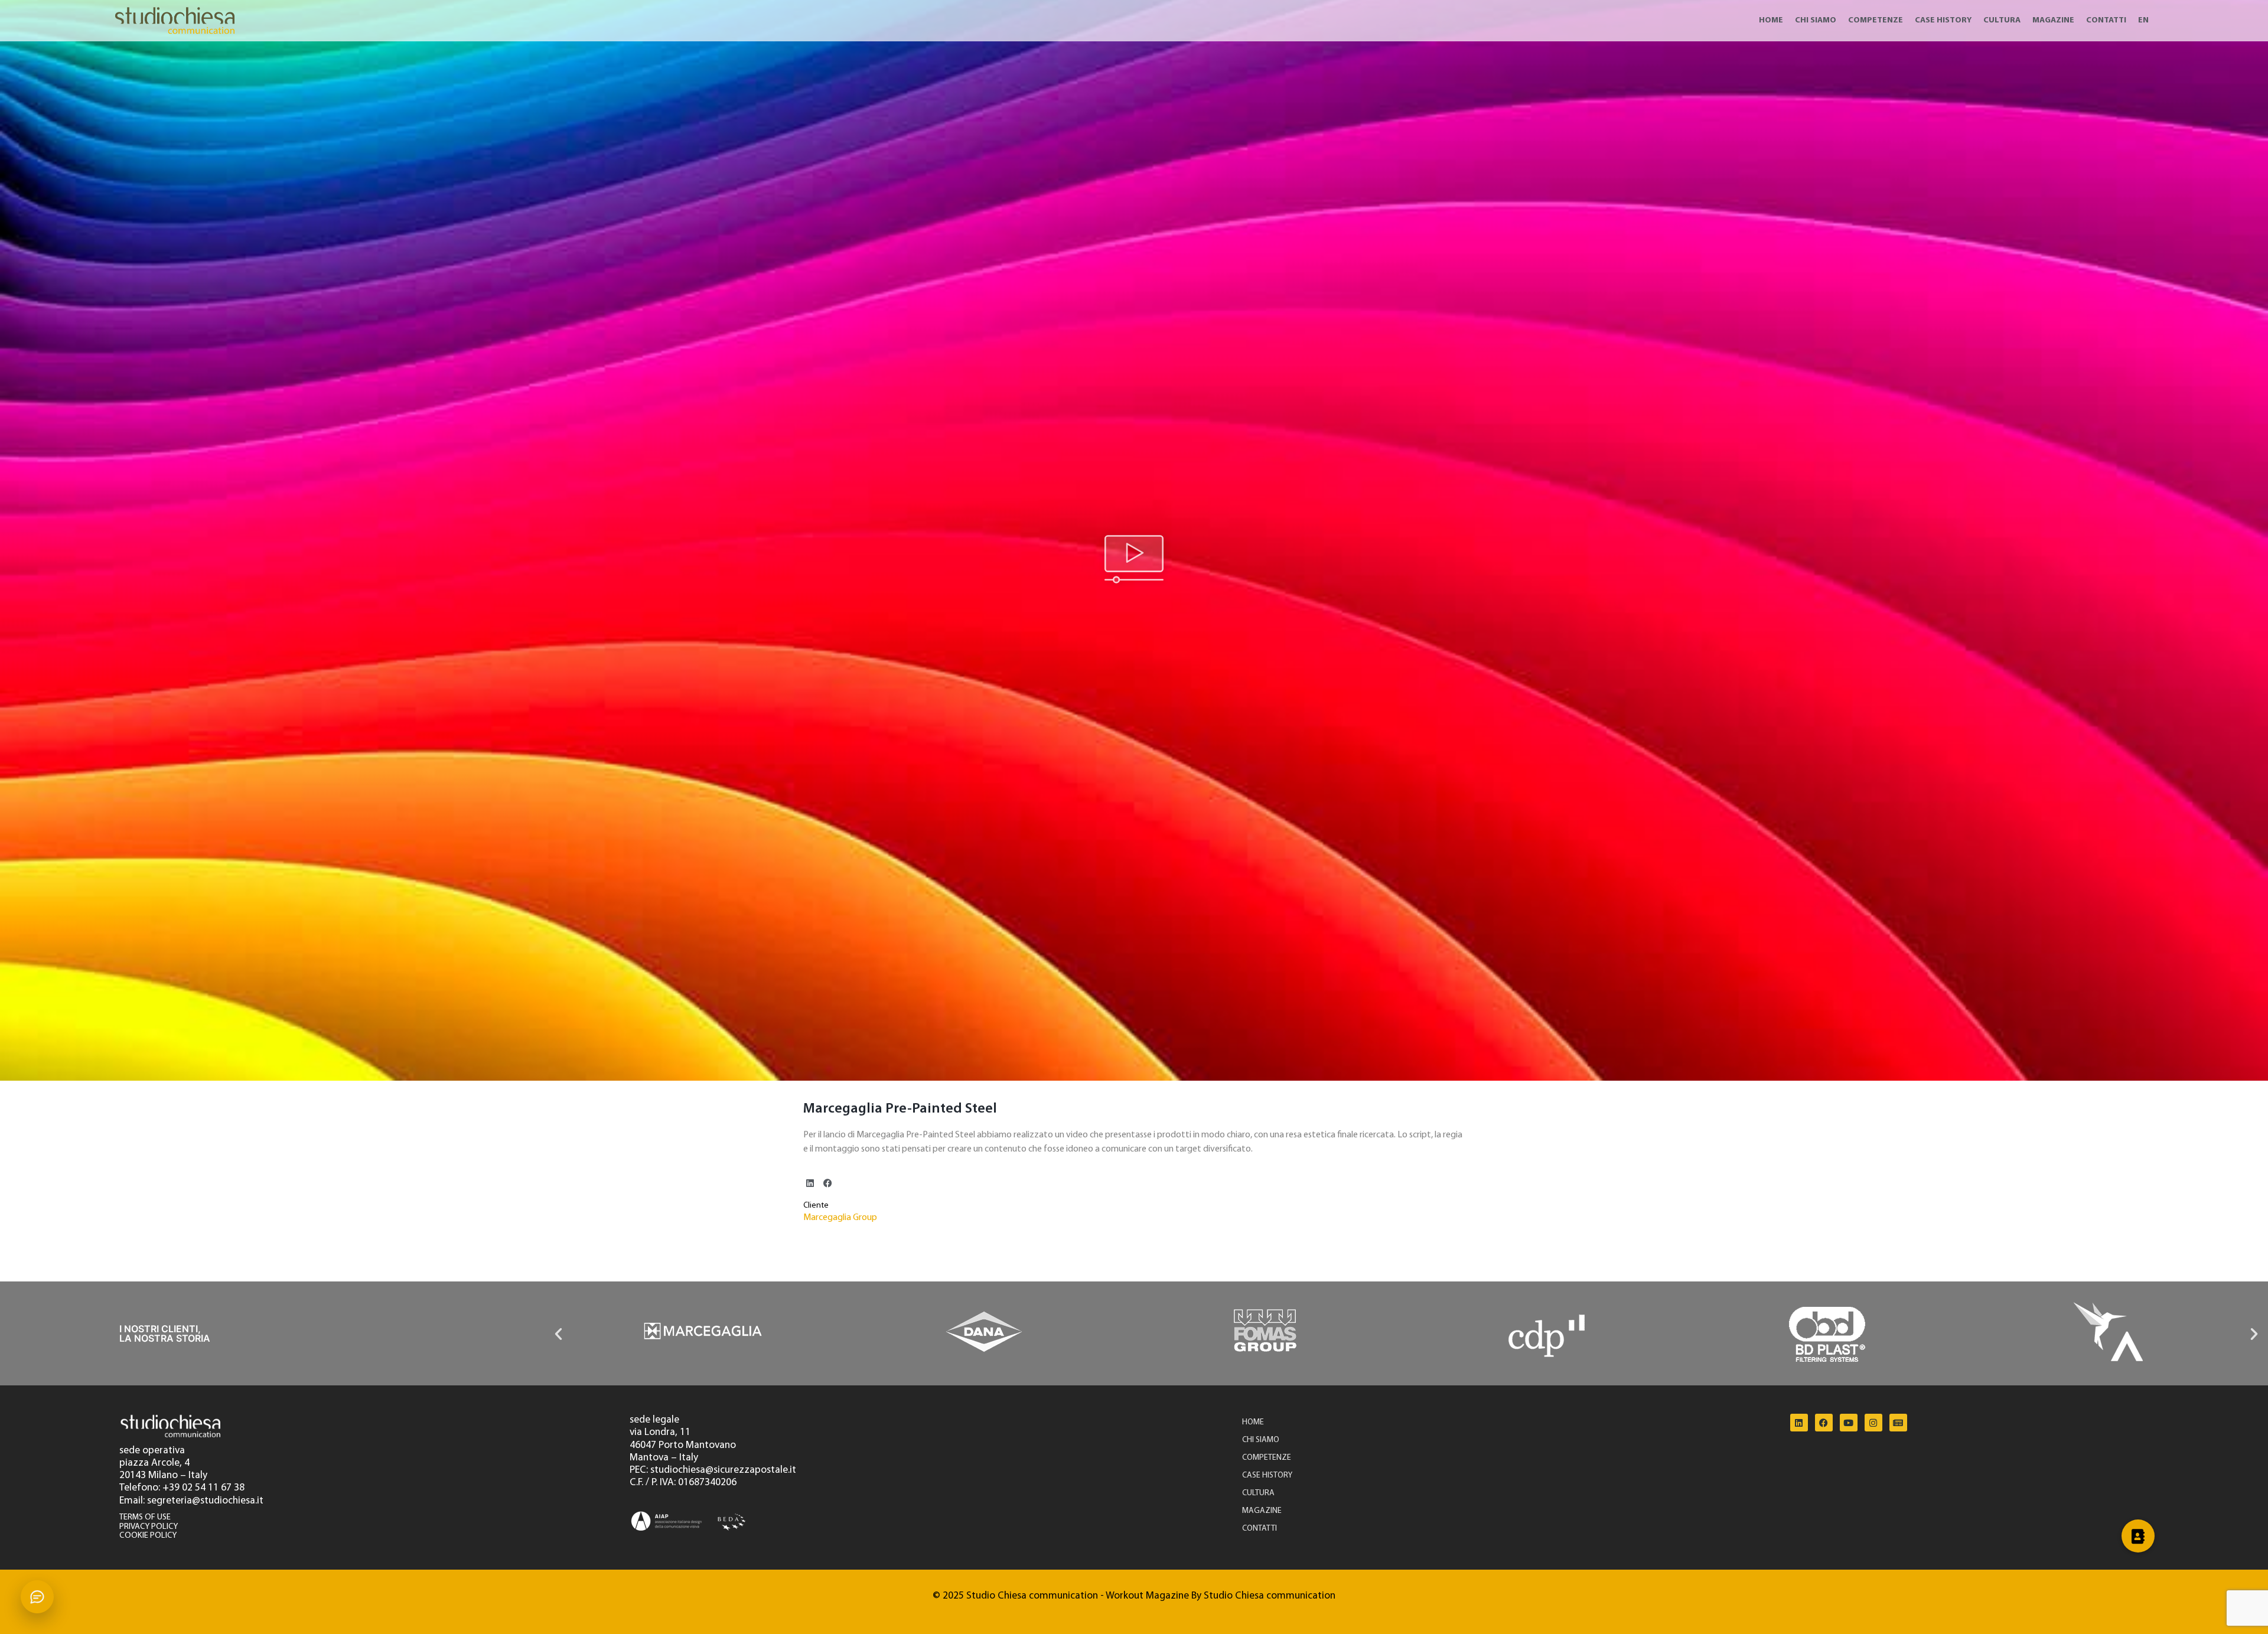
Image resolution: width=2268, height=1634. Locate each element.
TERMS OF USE (145, 1517)
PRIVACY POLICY (149, 1527)
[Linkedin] (1799, 1423)
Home (1771, 20)
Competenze (1876, 20)
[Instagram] (1873, 1423)
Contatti (2106, 20)
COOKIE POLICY (148, 1536)
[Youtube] (1849, 1423)
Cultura (2002, 20)
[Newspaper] (1898, 1423)
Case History (1943, 20)
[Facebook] (1824, 1423)
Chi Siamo (1816, 20)
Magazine (2053, 20)
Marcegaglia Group (840, 1218)
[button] (1134, 561)
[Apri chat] (37, 1597)
